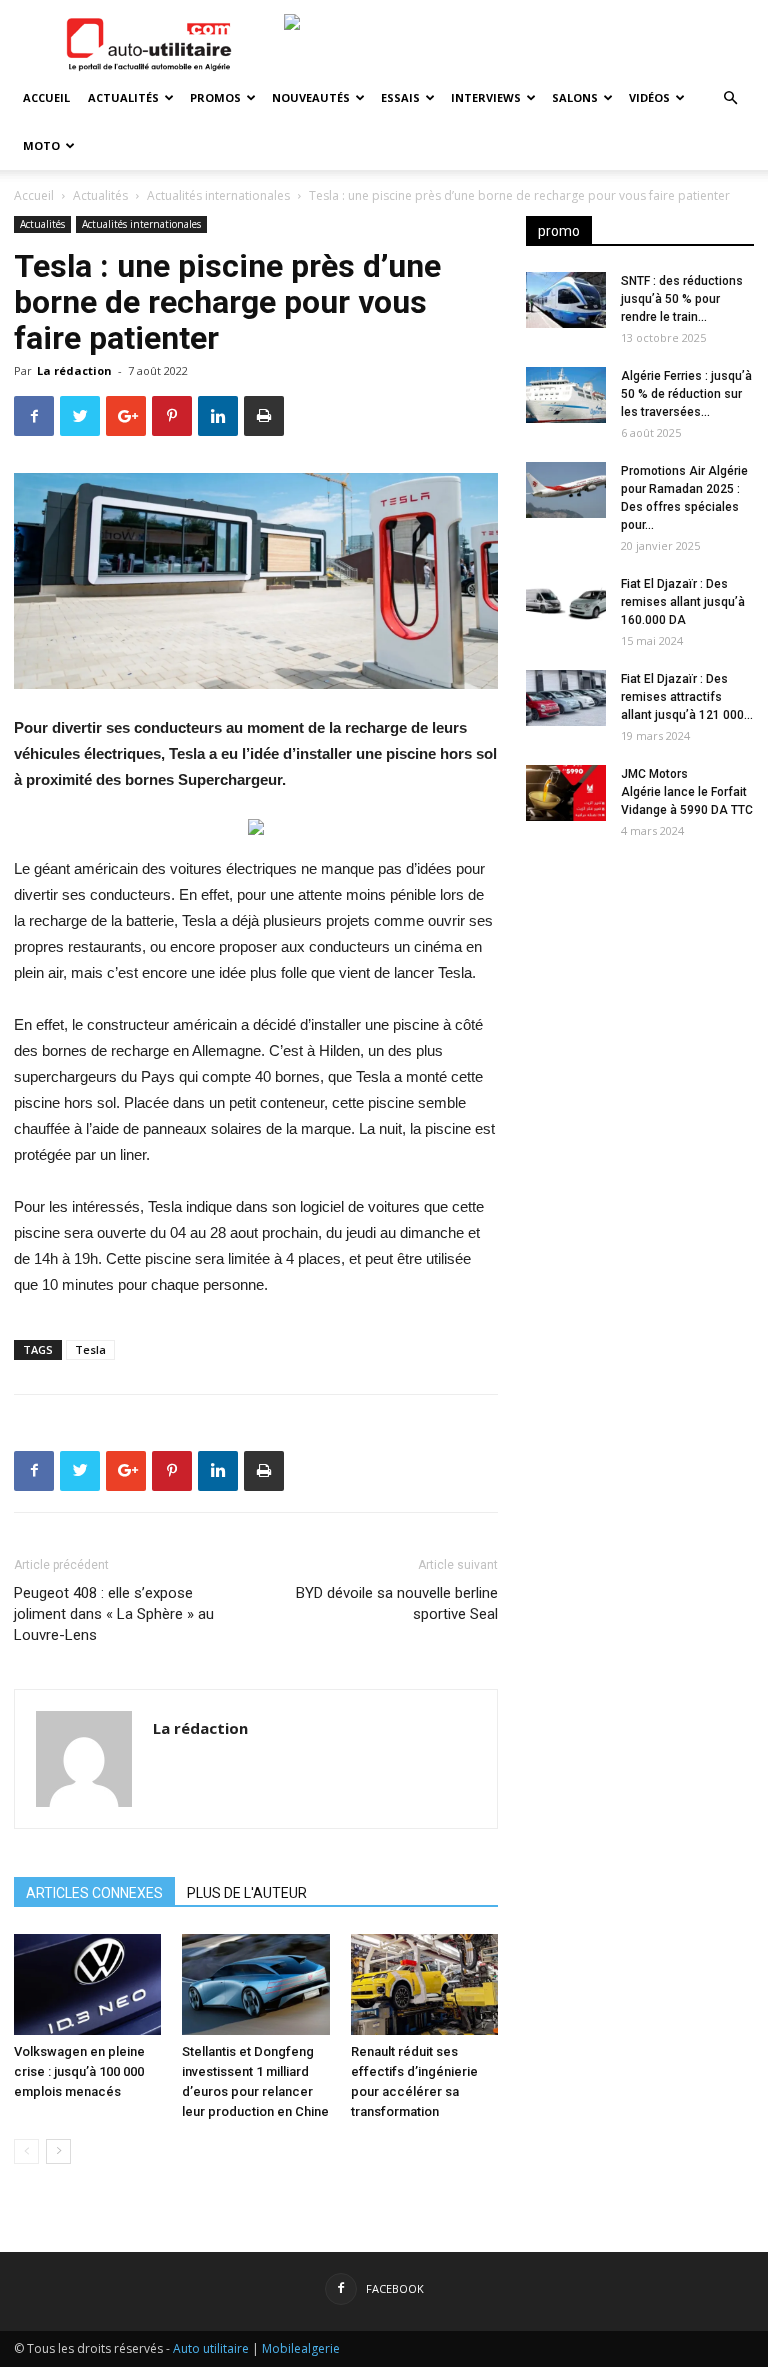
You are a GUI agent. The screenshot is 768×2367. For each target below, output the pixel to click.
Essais (400, 97)
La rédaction (74, 370)
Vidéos (649, 97)
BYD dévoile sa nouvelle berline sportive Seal (397, 1603)
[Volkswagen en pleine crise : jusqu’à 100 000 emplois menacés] (87, 1984)
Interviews (486, 97)
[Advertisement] (640, 982)
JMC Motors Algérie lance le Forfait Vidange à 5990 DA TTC (687, 792)
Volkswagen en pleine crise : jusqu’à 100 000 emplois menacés (79, 2071)
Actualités (123, 97)
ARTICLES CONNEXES (94, 1893)
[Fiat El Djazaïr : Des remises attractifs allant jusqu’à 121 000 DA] (566, 698)
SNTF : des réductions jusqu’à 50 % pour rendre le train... (682, 299)
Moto (41, 145)
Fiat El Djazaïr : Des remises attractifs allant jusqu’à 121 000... (687, 697)
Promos (215, 97)
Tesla (90, 1349)
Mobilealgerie (301, 2348)
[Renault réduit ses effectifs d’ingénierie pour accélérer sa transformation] (424, 1984)
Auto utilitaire (211, 2348)
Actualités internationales (218, 195)
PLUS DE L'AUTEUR (247, 1893)
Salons (575, 97)
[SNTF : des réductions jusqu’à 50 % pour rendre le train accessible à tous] (566, 300)
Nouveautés (311, 97)
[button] (730, 98)
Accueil (46, 97)
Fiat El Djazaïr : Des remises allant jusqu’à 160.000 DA (683, 602)
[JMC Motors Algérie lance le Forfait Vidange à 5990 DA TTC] (566, 793)
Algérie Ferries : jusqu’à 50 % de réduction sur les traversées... (686, 394)
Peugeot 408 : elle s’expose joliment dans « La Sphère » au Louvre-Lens (114, 1614)
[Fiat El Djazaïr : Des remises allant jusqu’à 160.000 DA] (566, 603)
